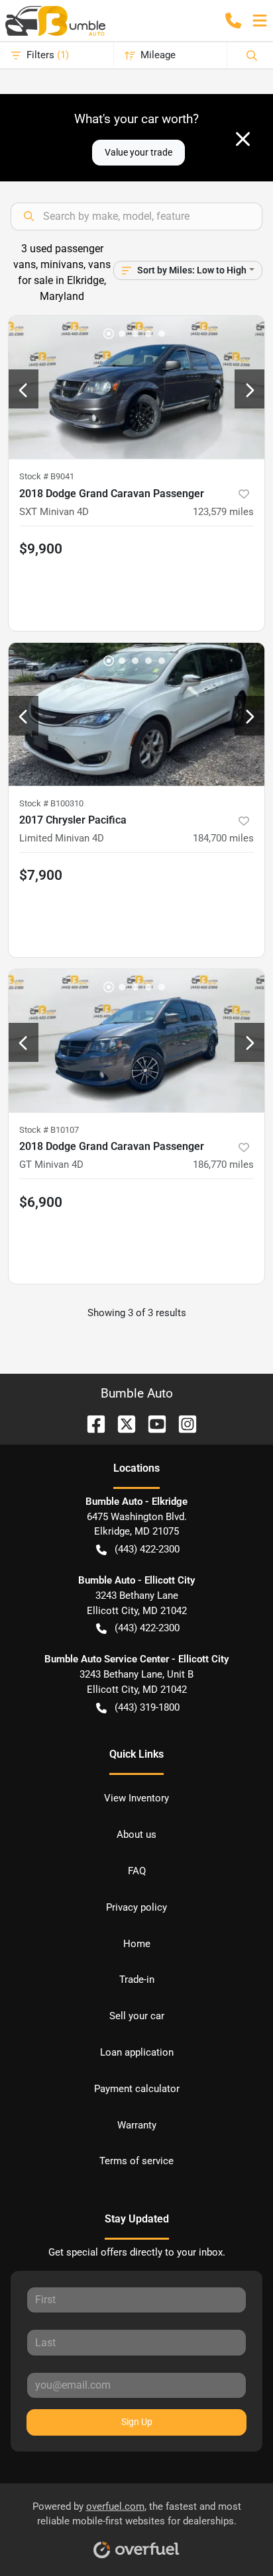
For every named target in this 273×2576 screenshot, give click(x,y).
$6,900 (41, 1202)
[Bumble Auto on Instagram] (182, 1423)
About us (136, 1835)
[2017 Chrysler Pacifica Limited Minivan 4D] (136, 714)
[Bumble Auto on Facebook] (91, 1423)
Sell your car (137, 2016)
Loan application (137, 2052)
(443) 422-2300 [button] (147, 1549)
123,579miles (223, 512)
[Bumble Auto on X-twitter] (121, 1423)
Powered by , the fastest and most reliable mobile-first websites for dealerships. (137, 2514)
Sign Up (137, 2422)
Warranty (137, 2125)
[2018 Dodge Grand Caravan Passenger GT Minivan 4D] (136, 1041)
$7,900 (41, 875)
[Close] (243, 139)
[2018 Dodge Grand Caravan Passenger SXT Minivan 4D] (136, 387)
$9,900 (41, 549)
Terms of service (136, 2161)
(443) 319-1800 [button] (147, 1707)
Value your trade (138, 152)
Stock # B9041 (47, 476)
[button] (233, 21)
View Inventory (136, 1798)
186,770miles (223, 1165)
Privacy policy (136, 1907)
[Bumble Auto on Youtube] (152, 1423)
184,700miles (223, 838)
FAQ (137, 1871)
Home (137, 1944)
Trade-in (137, 1980)
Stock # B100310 (51, 803)
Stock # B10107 (49, 1130)
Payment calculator (137, 2089)
